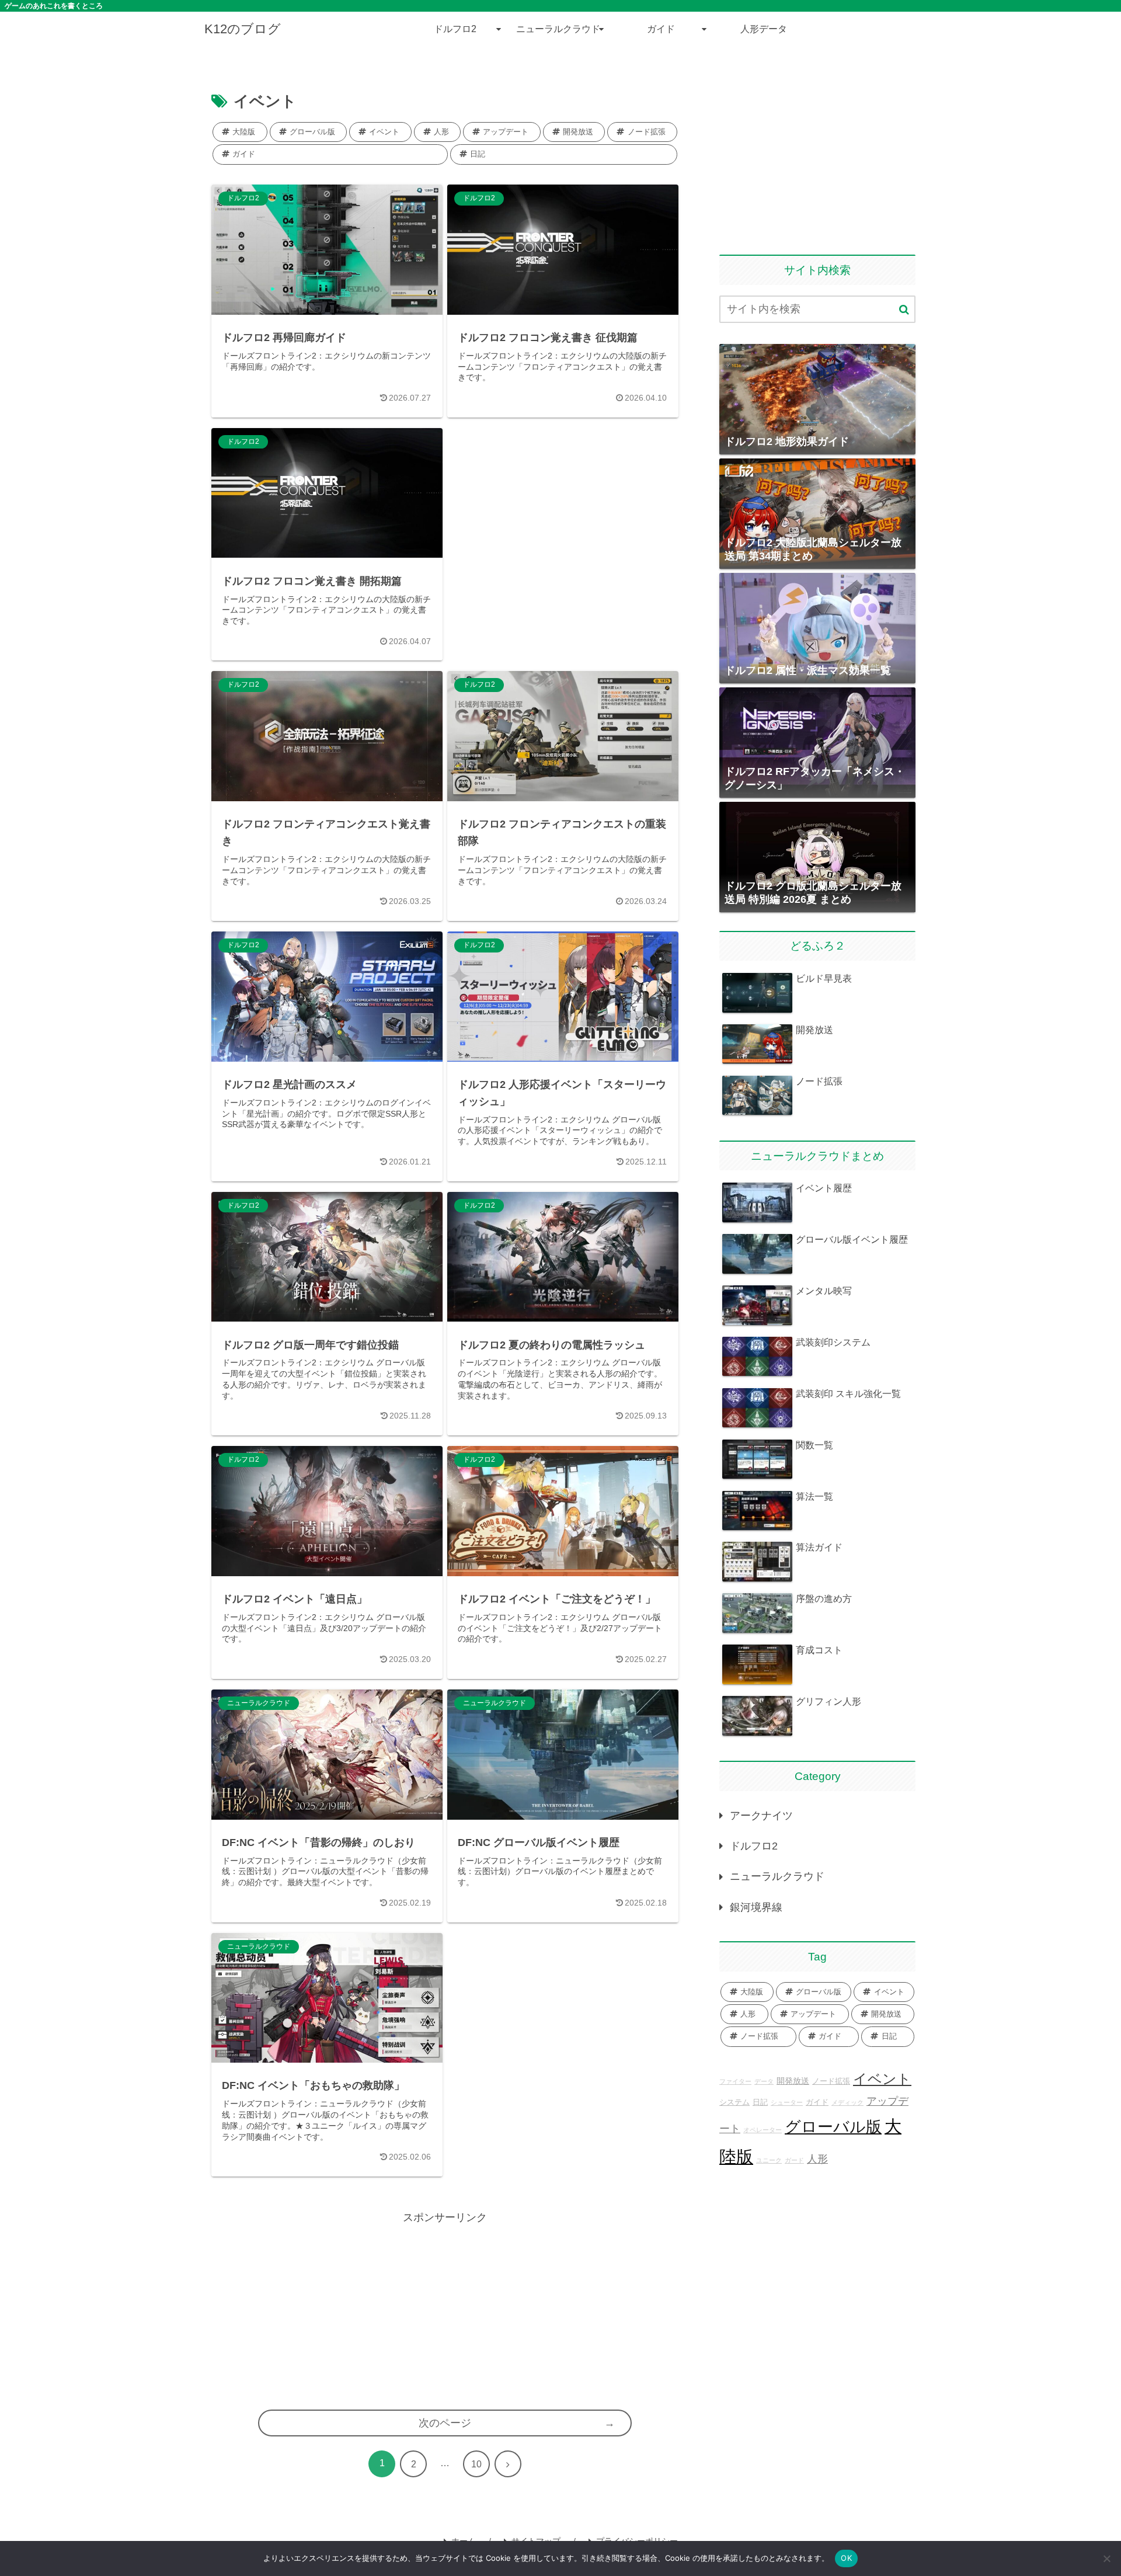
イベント (882, 2079)
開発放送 (793, 2081)
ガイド (817, 2102)
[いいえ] (1106, 2558)
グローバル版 (833, 2127)
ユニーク (769, 2160)
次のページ (445, 2423)
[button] (904, 310)
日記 (760, 2102)
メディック (847, 2102)
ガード (794, 2160)
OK (846, 2558)
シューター (787, 2102)
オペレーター (763, 2130)
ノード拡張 (831, 2081)
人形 (817, 2159)
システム (734, 2102)
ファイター (735, 2081)
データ (764, 2081)
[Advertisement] (563, 457)
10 (476, 2464)
